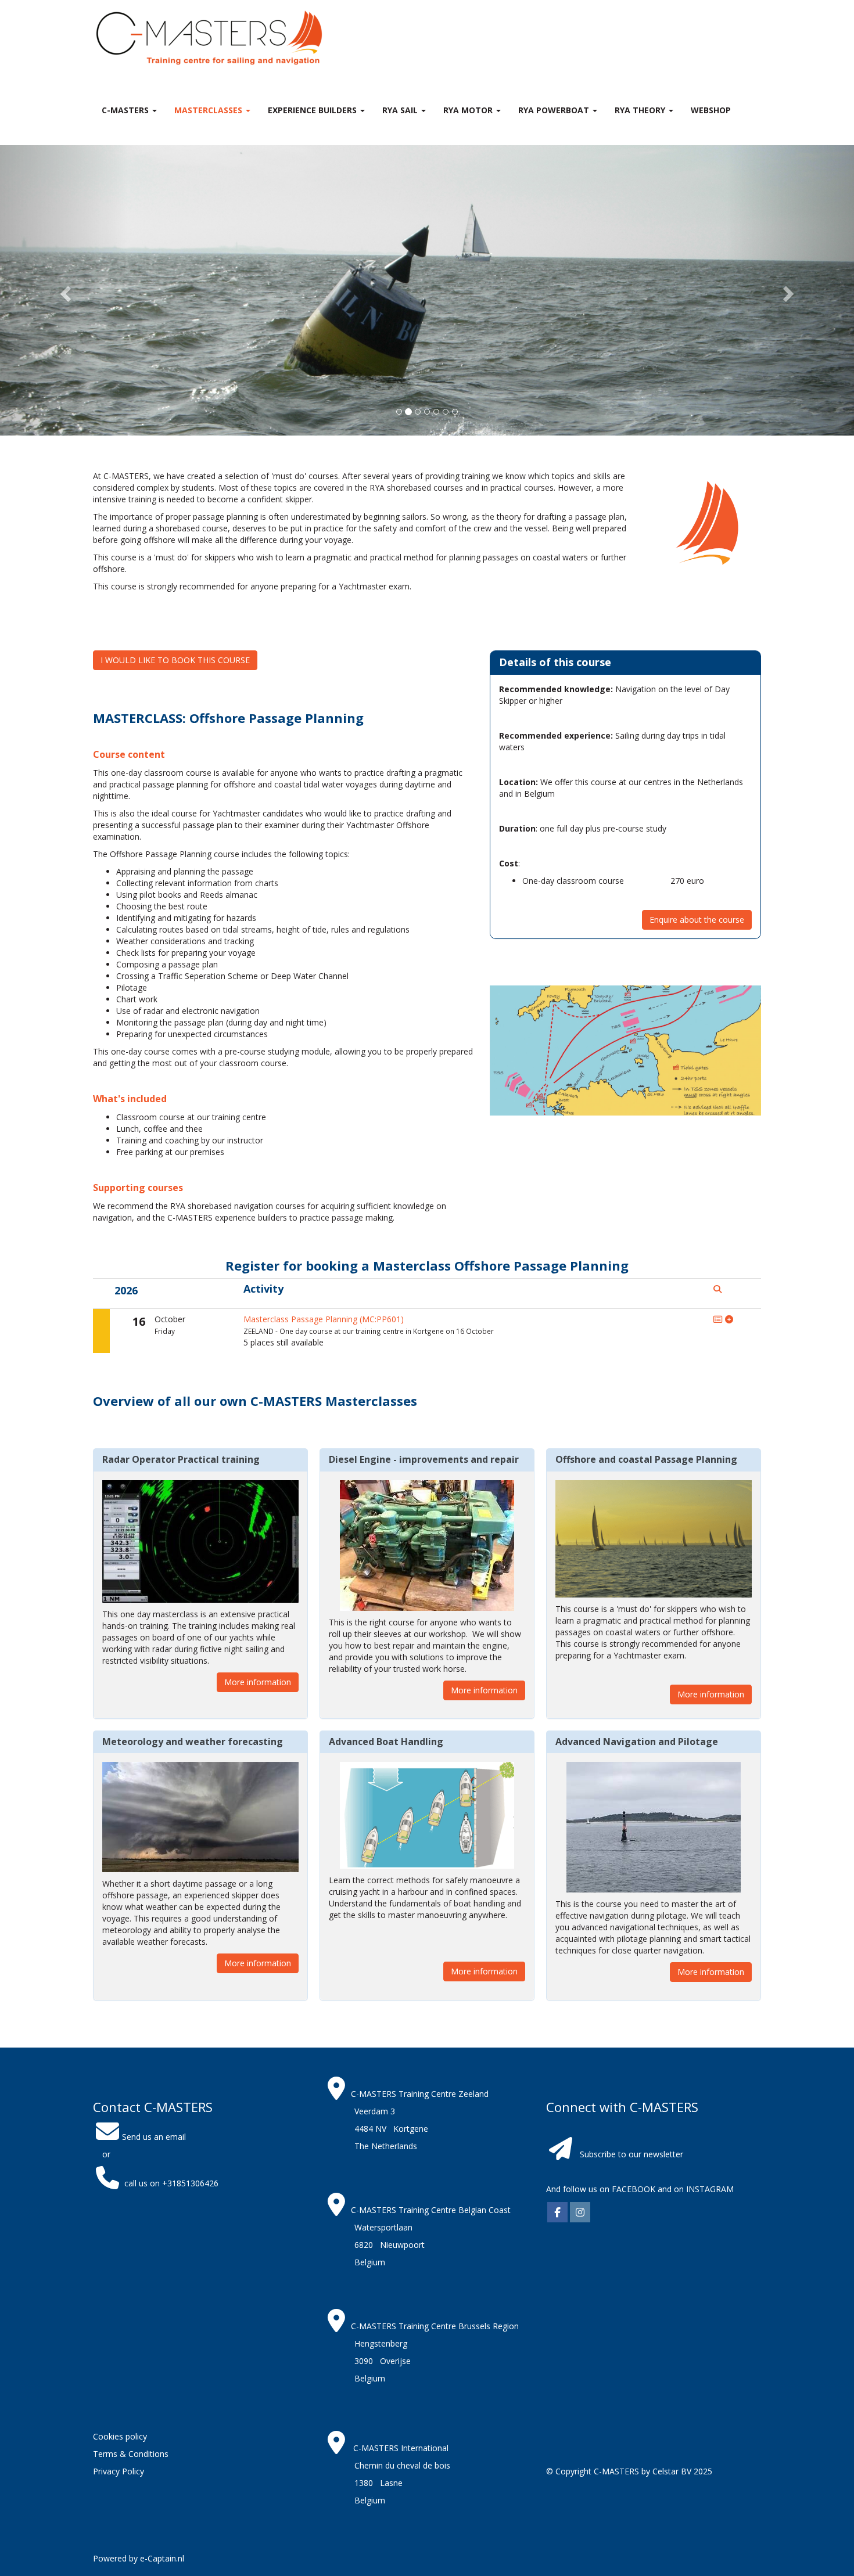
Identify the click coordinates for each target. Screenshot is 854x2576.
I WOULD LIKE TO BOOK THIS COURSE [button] (175, 660)
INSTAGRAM (710, 2189)
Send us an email (154, 2137)
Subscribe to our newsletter (631, 2154)
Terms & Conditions (131, 2454)
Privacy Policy (119, 2471)
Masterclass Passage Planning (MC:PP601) (324, 1319)
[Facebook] (557, 2213)
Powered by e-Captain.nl (139, 2558)
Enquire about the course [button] (697, 920)
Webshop (711, 110)
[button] (64, 290)
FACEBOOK (632, 2189)
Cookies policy (120, 2436)
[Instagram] (580, 2213)
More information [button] (258, 1682)
